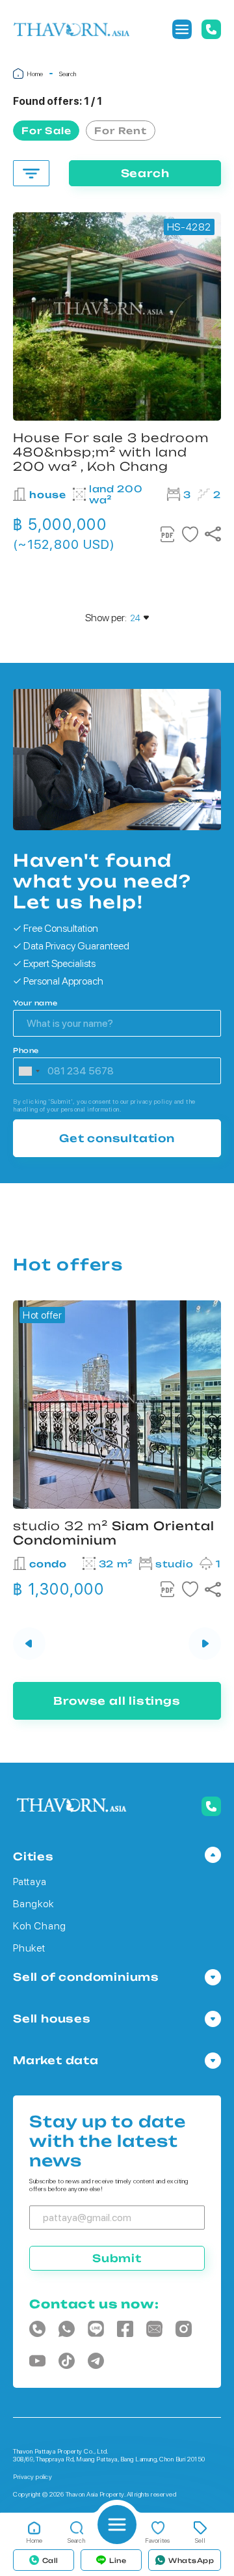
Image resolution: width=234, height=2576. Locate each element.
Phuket (29, 1948)
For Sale (46, 131)
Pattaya (30, 1882)
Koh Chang (40, 1926)
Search (145, 173)
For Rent (120, 131)
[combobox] (29, 1071)
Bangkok (33, 1904)
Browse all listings (117, 1701)
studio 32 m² (114, 1533)
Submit (117, 2258)
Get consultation (117, 1138)
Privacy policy (32, 2476)
